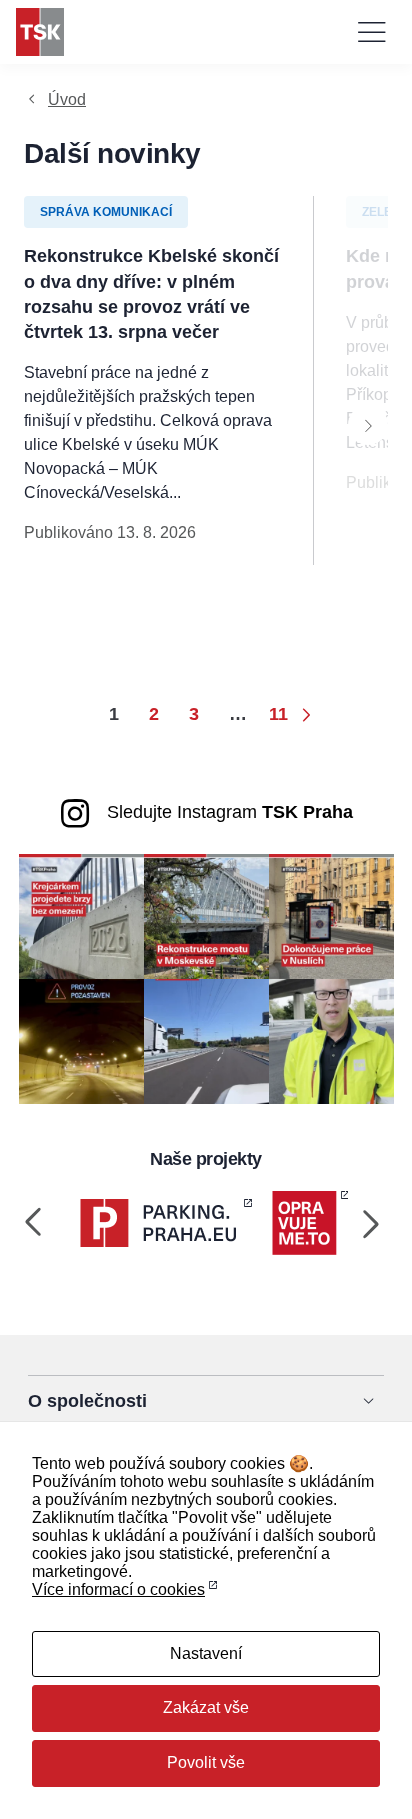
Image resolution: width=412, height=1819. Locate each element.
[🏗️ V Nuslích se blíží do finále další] (331, 915)
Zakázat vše (206, 1707)
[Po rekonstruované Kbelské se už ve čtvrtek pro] (331, 1040)
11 (278, 714)
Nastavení (206, 1653)
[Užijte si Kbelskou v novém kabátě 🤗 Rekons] (206, 1040)
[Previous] (34, 1223)
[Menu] (372, 32)
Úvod (67, 99)
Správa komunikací (106, 212)
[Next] (368, 425)
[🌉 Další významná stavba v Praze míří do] (81, 915)
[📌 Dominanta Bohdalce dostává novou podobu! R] (206, 915)
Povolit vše (206, 1762)
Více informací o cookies (118, 1589)
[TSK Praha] (40, 32)
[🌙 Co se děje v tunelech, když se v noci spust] (81, 1040)
